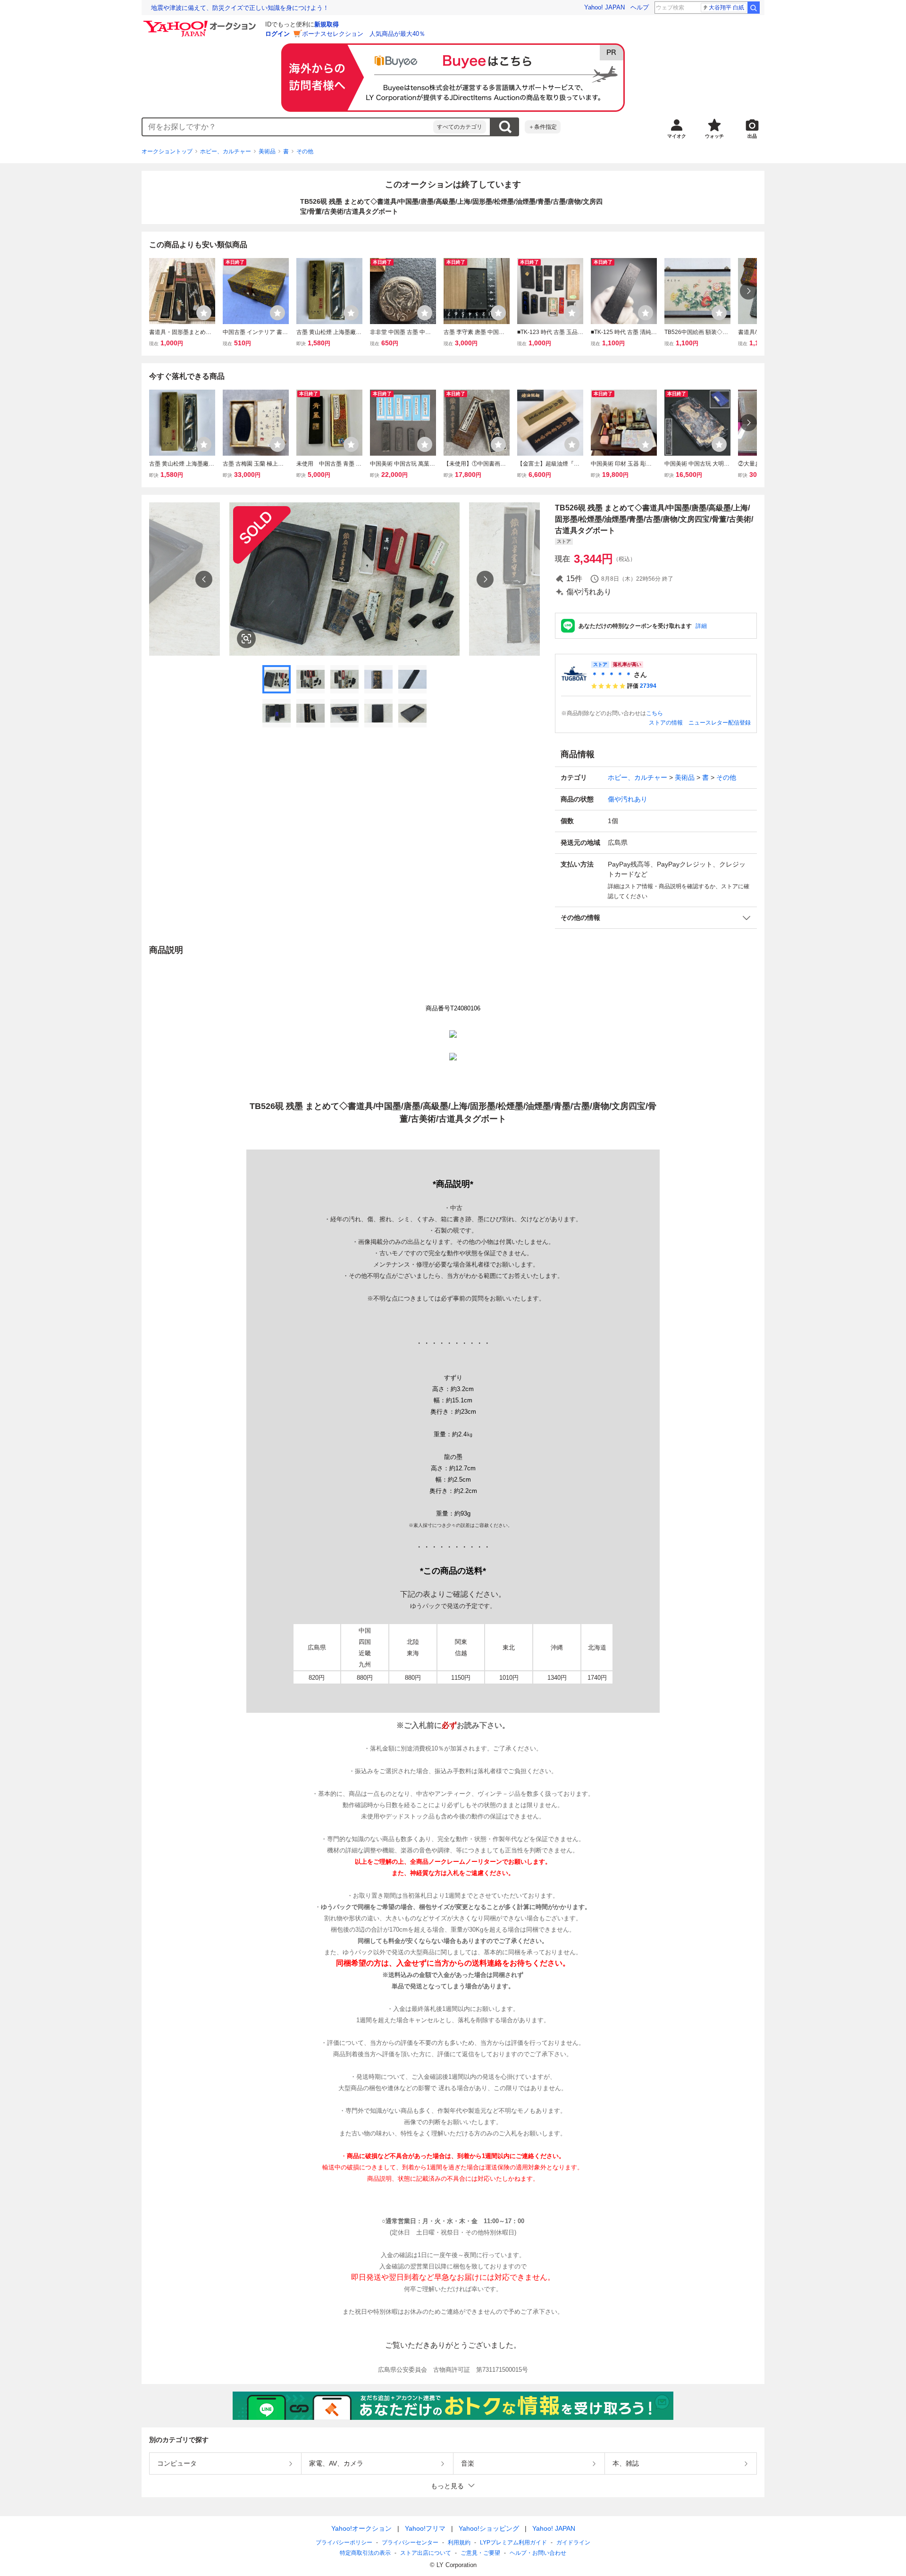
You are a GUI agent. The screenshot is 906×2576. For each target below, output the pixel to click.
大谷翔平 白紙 (726, 8)
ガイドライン (573, 2543)
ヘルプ (640, 7)
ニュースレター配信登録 (720, 723)
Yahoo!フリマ (425, 2528)
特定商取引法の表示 (365, 2553)
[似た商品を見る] (246, 639)
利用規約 (459, 2543)
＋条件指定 (543, 127)
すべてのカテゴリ (460, 127)
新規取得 (327, 24)
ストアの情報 (666, 723)
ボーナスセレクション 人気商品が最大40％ (364, 34)
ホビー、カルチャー (226, 151)
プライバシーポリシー (344, 2543)
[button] (656, 918)
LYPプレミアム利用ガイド (513, 2543)
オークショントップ (167, 151)
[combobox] (288, 127)
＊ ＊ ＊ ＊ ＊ (612, 675)
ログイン (277, 34)
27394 (648, 686)
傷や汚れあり (628, 799)
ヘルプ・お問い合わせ (538, 2553)
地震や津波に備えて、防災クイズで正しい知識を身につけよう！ (240, 8)
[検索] (754, 8)
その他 (305, 151)
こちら (654, 713)
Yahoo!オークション (361, 2528)
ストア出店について (426, 2553)
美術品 (267, 151)
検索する (505, 127)
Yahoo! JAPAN (604, 7)
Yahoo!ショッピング (489, 2528)
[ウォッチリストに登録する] (204, 313)
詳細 (701, 626)
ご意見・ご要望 (480, 2553)
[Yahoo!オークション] (201, 23)
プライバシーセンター (410, 2543)
